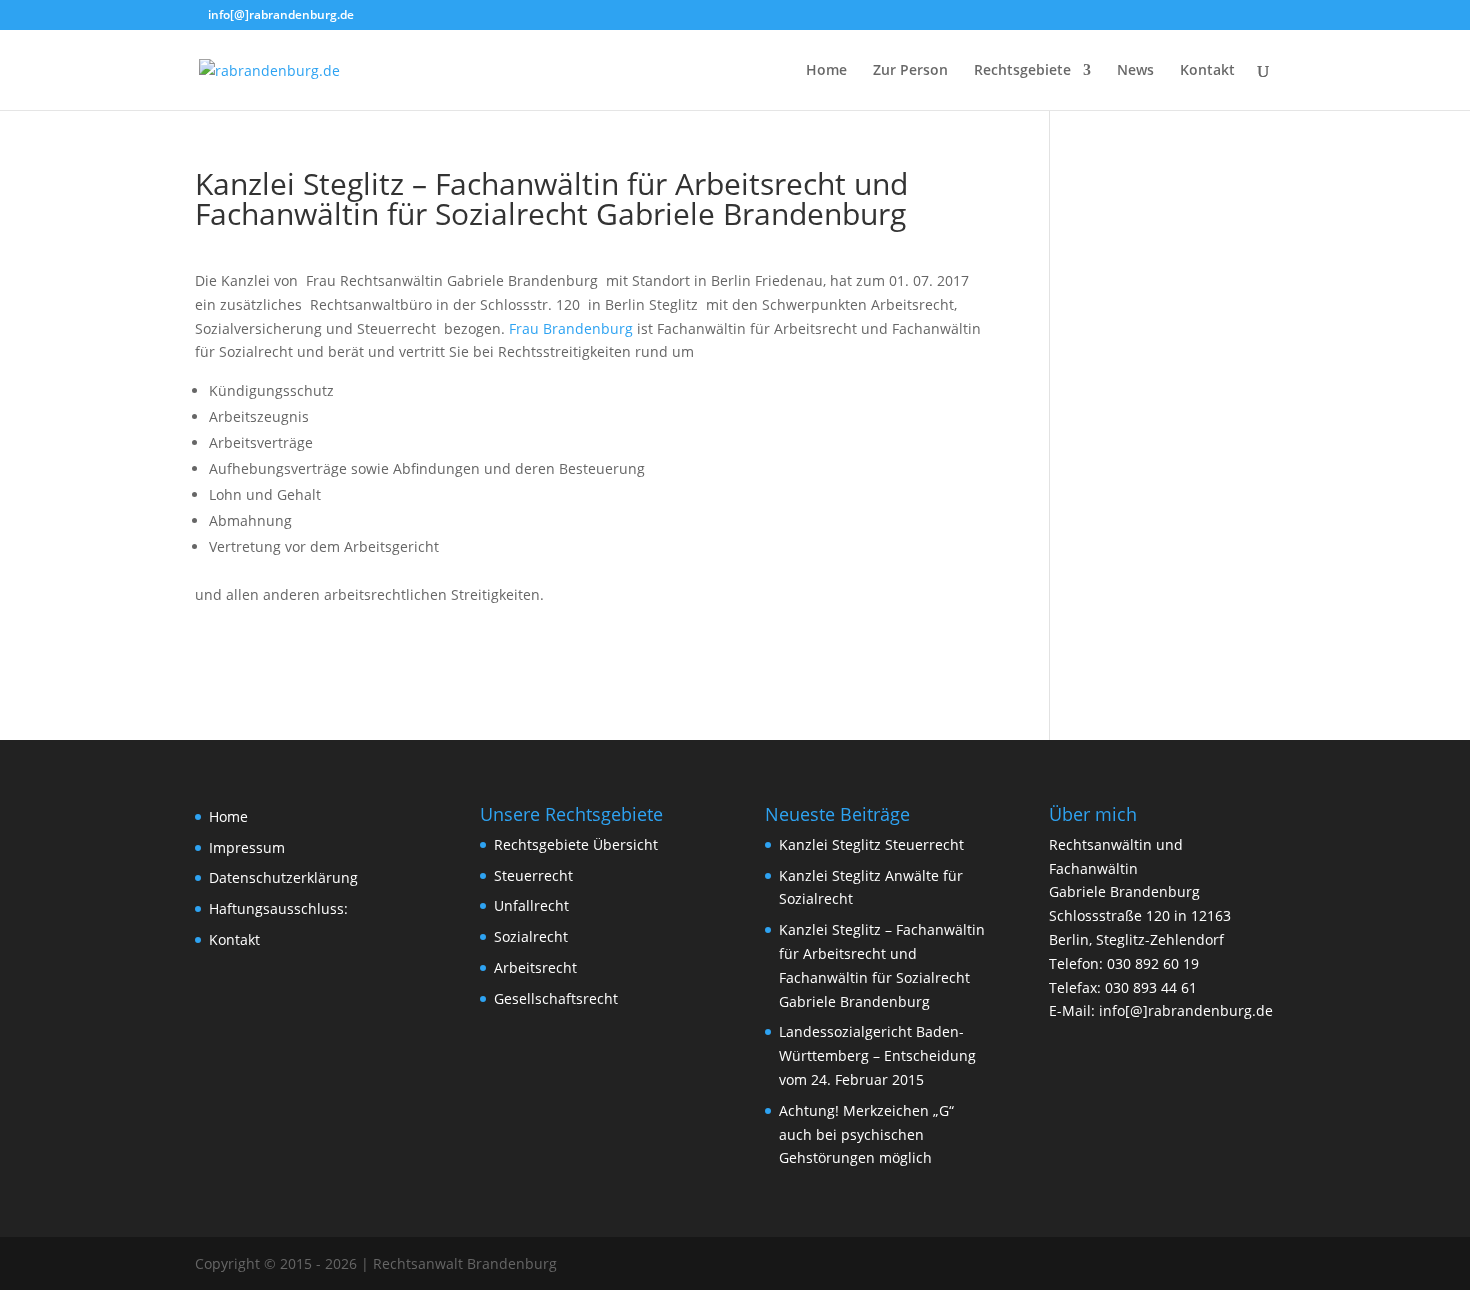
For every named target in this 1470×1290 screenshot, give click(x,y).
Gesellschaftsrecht (556, 998)
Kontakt (1207, 71)
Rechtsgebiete (1022, 71)
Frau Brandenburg (571, 328)
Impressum (247, 847)
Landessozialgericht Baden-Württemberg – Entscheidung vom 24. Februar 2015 (877, 1055)
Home (826, 71)
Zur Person (910, 71)
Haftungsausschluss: (278, 908)
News (1135, 71)
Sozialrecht (531, 936)
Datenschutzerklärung (283, 877)
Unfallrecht (531, 905)
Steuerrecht (533, 875)
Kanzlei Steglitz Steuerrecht (871, 844)
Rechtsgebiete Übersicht (576, 844)
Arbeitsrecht (535, 967)
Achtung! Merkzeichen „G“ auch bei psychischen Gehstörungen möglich (866, 1134)
